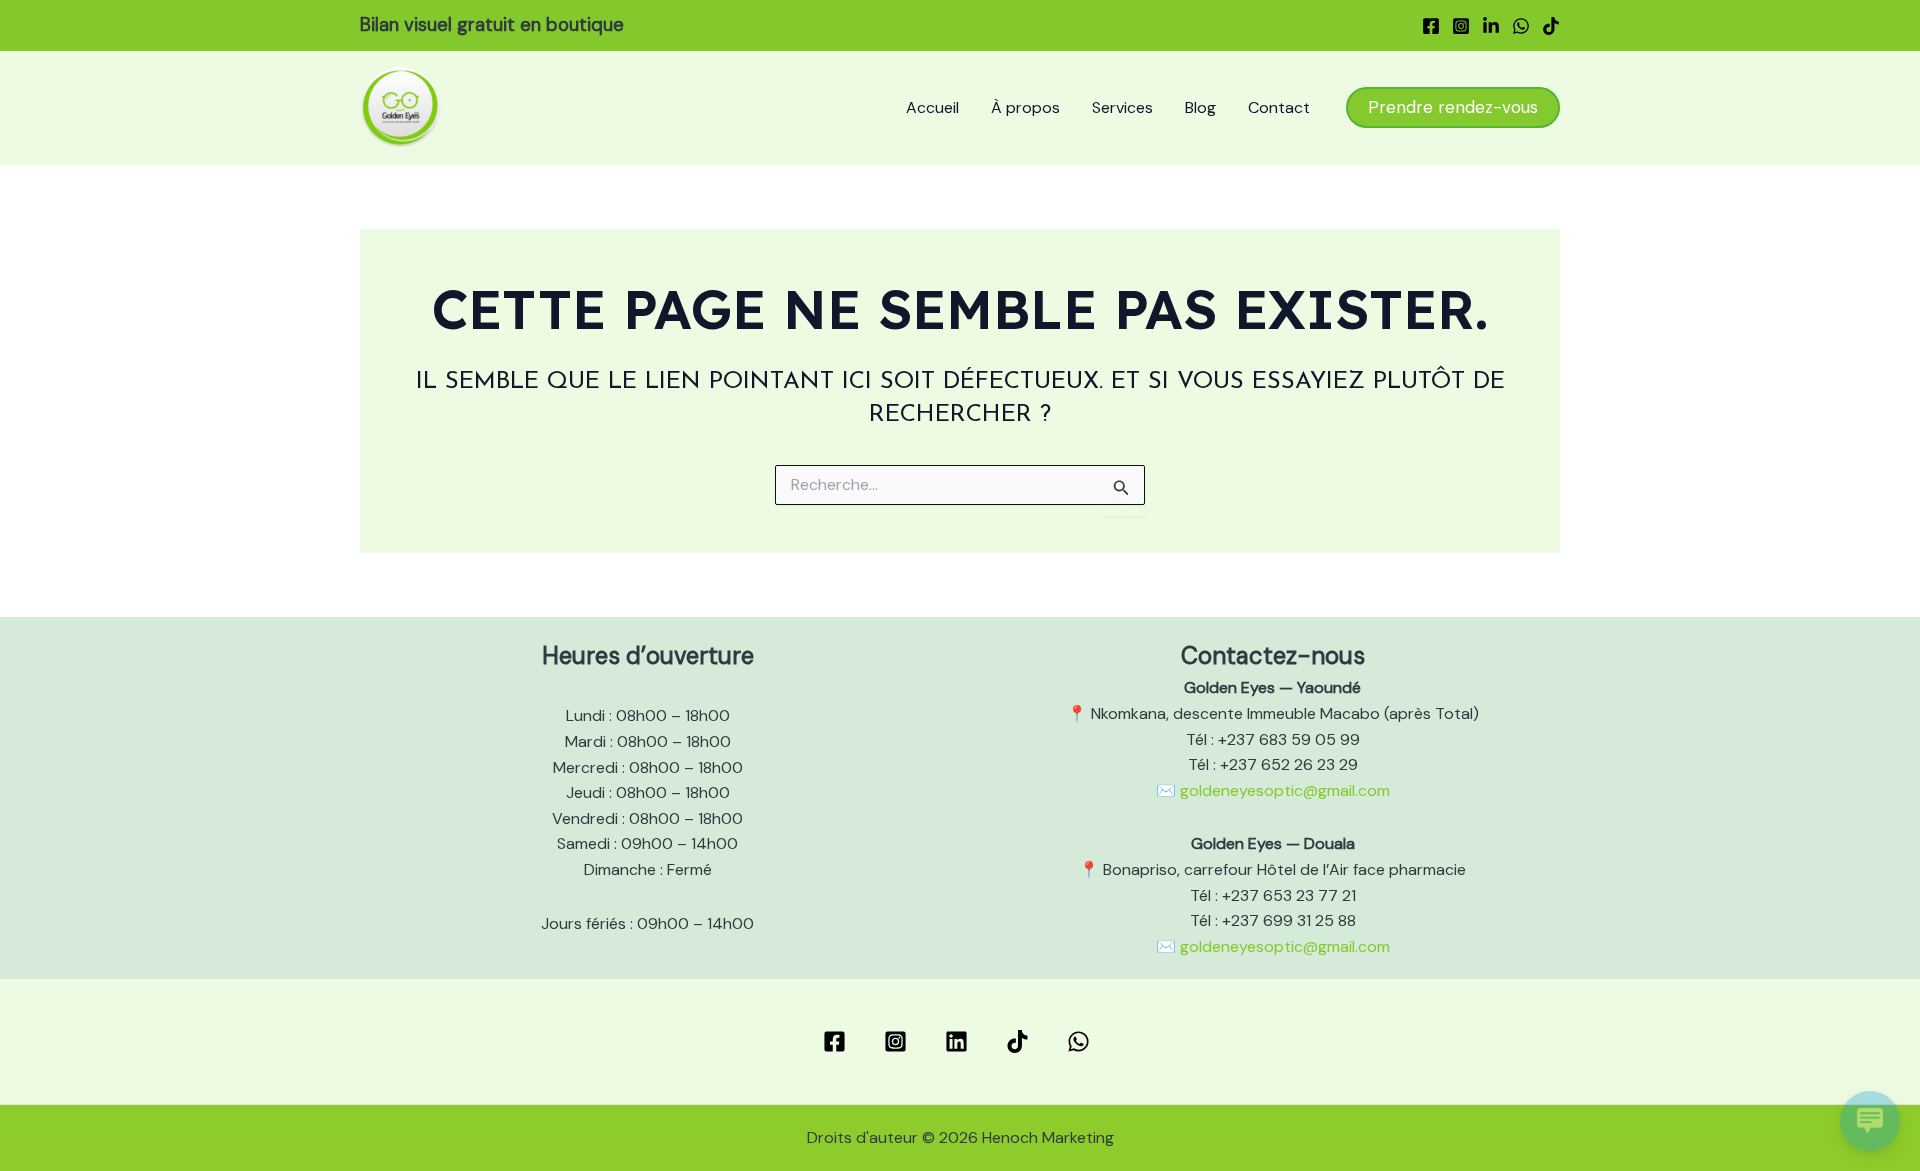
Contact (1279, 107)
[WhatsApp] (1521, 26)
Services (1122, 107)
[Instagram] (1461, 26)
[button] (1453, 107)
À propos (1025, 107)
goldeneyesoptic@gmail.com (1285, 790)
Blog (1200, 107)
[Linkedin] (1491, 26)
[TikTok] (1551, 26)
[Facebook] (1431, 26)
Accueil (932, 107)
